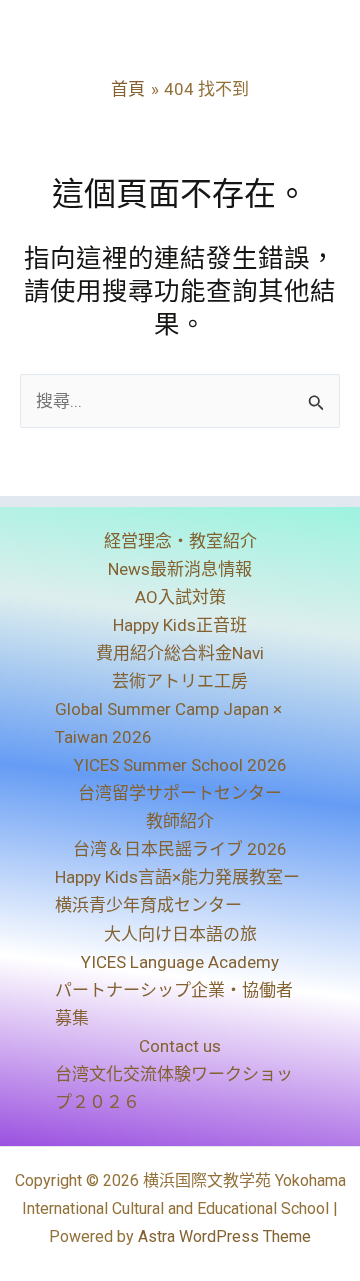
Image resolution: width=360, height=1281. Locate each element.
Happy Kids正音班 (180, 625)
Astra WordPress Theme (224, 1236)
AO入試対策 (180, 597)
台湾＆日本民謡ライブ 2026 (180, 849)
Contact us (180, 1046)
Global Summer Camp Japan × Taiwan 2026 (168, 723)
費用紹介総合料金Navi (180, 653)
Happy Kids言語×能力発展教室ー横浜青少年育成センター (177, 891)
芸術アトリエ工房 (180, 681)
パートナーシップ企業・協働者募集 (174, 1004)
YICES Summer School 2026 (180, 765)
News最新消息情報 (180, 569)
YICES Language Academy (180, 962)
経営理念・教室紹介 (180, 541)
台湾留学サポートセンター (180, 793)
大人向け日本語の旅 (180, 934)
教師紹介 (180, 821)
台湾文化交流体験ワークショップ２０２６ (174, 1088)
